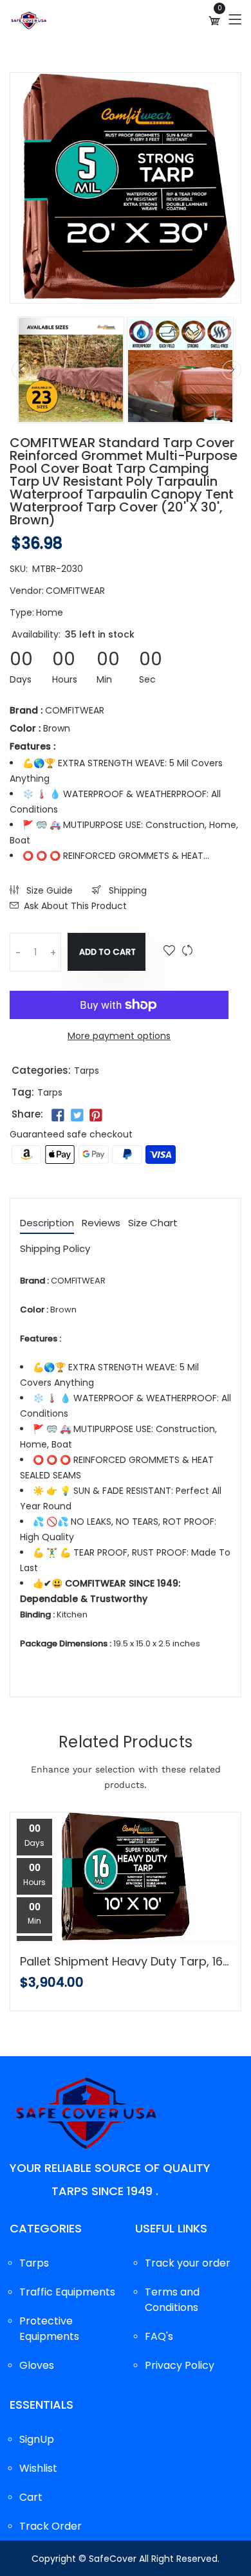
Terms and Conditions (172, 2300)
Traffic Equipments (67, 2292)
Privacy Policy (180, 2365)
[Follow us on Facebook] (58, 1116)
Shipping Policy (55, 1249)
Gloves (37, 2365)
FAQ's (159, 2336)
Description (47, 1224)
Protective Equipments (49, 2329)
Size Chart (153, 1224)
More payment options (119, 1036)
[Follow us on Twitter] (77, 1116)
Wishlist (38, 2468)
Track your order (188, 2263)
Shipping (126, 890)
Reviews (101, 1224)
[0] (213, 21)
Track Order (51, 2526)
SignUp (37, 2439)
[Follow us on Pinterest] (96, 1116)
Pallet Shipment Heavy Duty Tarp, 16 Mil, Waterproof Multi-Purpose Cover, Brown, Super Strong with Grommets (126, 1962)
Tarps (87, 1071)
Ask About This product (75, 906)
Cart (31, 2497)
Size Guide (48, 890)
